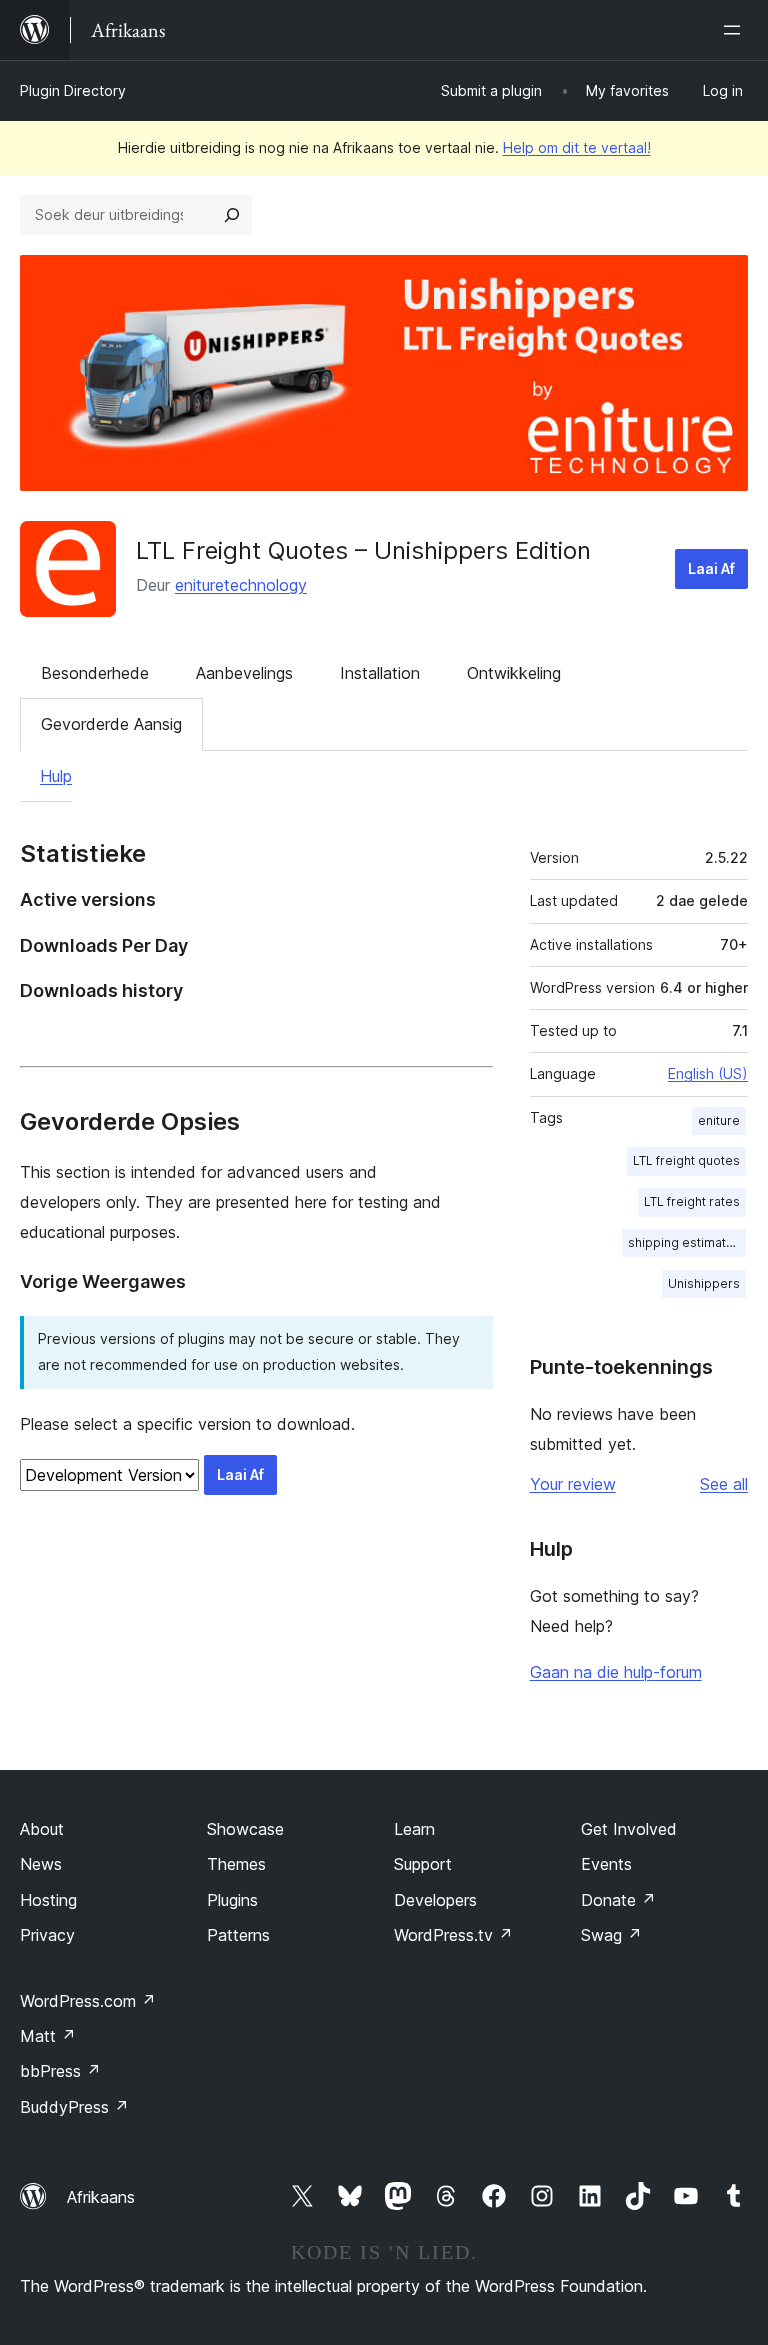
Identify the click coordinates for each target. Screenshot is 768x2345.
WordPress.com (88, 2001)
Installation (380, 673)
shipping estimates (684, 1242)
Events (606, 1864)
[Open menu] (736, 30)
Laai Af (711, 568)
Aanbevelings (244, 673)
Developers (435, 1900)
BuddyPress (74, 2107)
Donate (618, 1900)
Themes (236, 1864)
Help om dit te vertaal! (577, 147)
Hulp (56, 776)
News (41, 1864)
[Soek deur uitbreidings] (232, 215)
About (42, 1829)
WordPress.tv (453, 1935)
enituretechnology (241, 585)
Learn (414, 1829)
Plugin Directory (73, 90)
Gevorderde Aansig (111, 724)
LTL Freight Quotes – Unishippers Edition (363, 550)
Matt (48, 2036)
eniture (719, 1120)
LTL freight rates (692, 1201)
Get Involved (629, 1829)
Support (423, 1864)
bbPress (60, 2071)
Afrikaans (101, 2197)
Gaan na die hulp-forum (616, 1672)
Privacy (47, 1935)
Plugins (232, 1900)
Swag (611, 1935)
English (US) (708, 1073)
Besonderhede (95, 673)
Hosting (48, 1900)
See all (724, 1484)
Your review (573, 1484)
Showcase (245, 1829)
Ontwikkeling (514, 673)
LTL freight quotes (686, 1160)
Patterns (238, 1935)
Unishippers (704, 1283)
